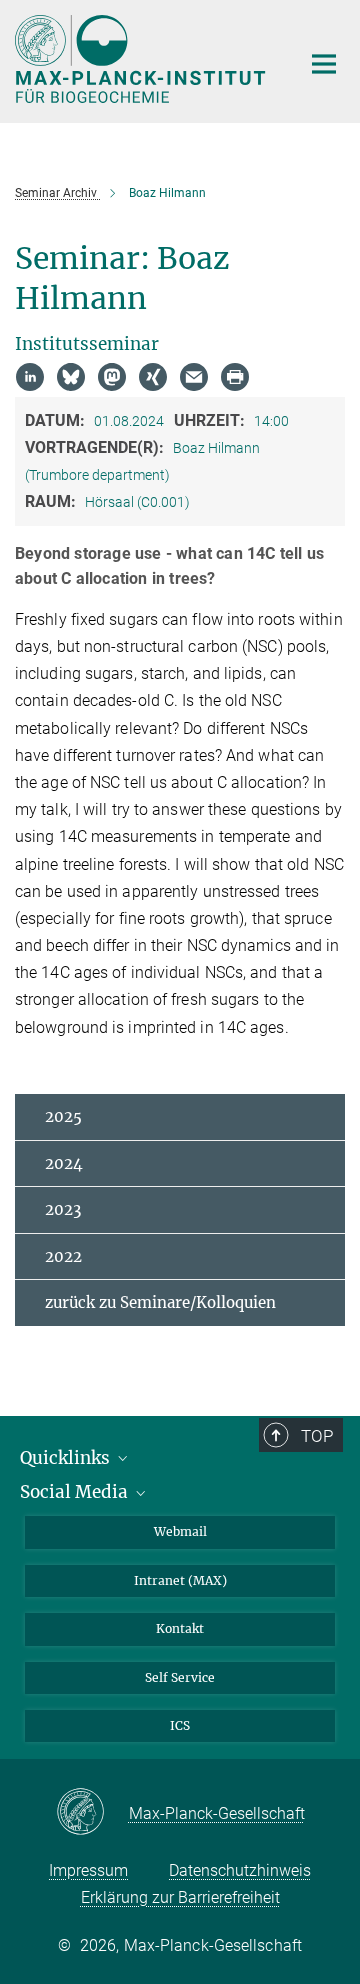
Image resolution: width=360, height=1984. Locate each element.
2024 (64, 1163)
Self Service (180, 1677)
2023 (63, 1209)
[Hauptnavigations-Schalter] (324, 64)
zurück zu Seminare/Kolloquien (160, 1302)
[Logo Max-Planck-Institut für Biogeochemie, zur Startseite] (142, 59)
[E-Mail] (194, 377)
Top (317, 1436)
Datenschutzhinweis (240, 1870)
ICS (180, 1725)
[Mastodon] (112, 377)
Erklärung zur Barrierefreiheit (180, 1897)
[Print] (235, 377)
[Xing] (153, 377)
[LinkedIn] (30, 377)
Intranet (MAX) (180, 1580)
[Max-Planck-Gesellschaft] (92, 1813)
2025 (63, 1116)
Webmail (180, 1531)
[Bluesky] (71, 377)
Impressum (88, 1870)
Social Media (76, 1492)
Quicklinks (67, 1458)
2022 (63, 1256)
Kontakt (180, 1628)
